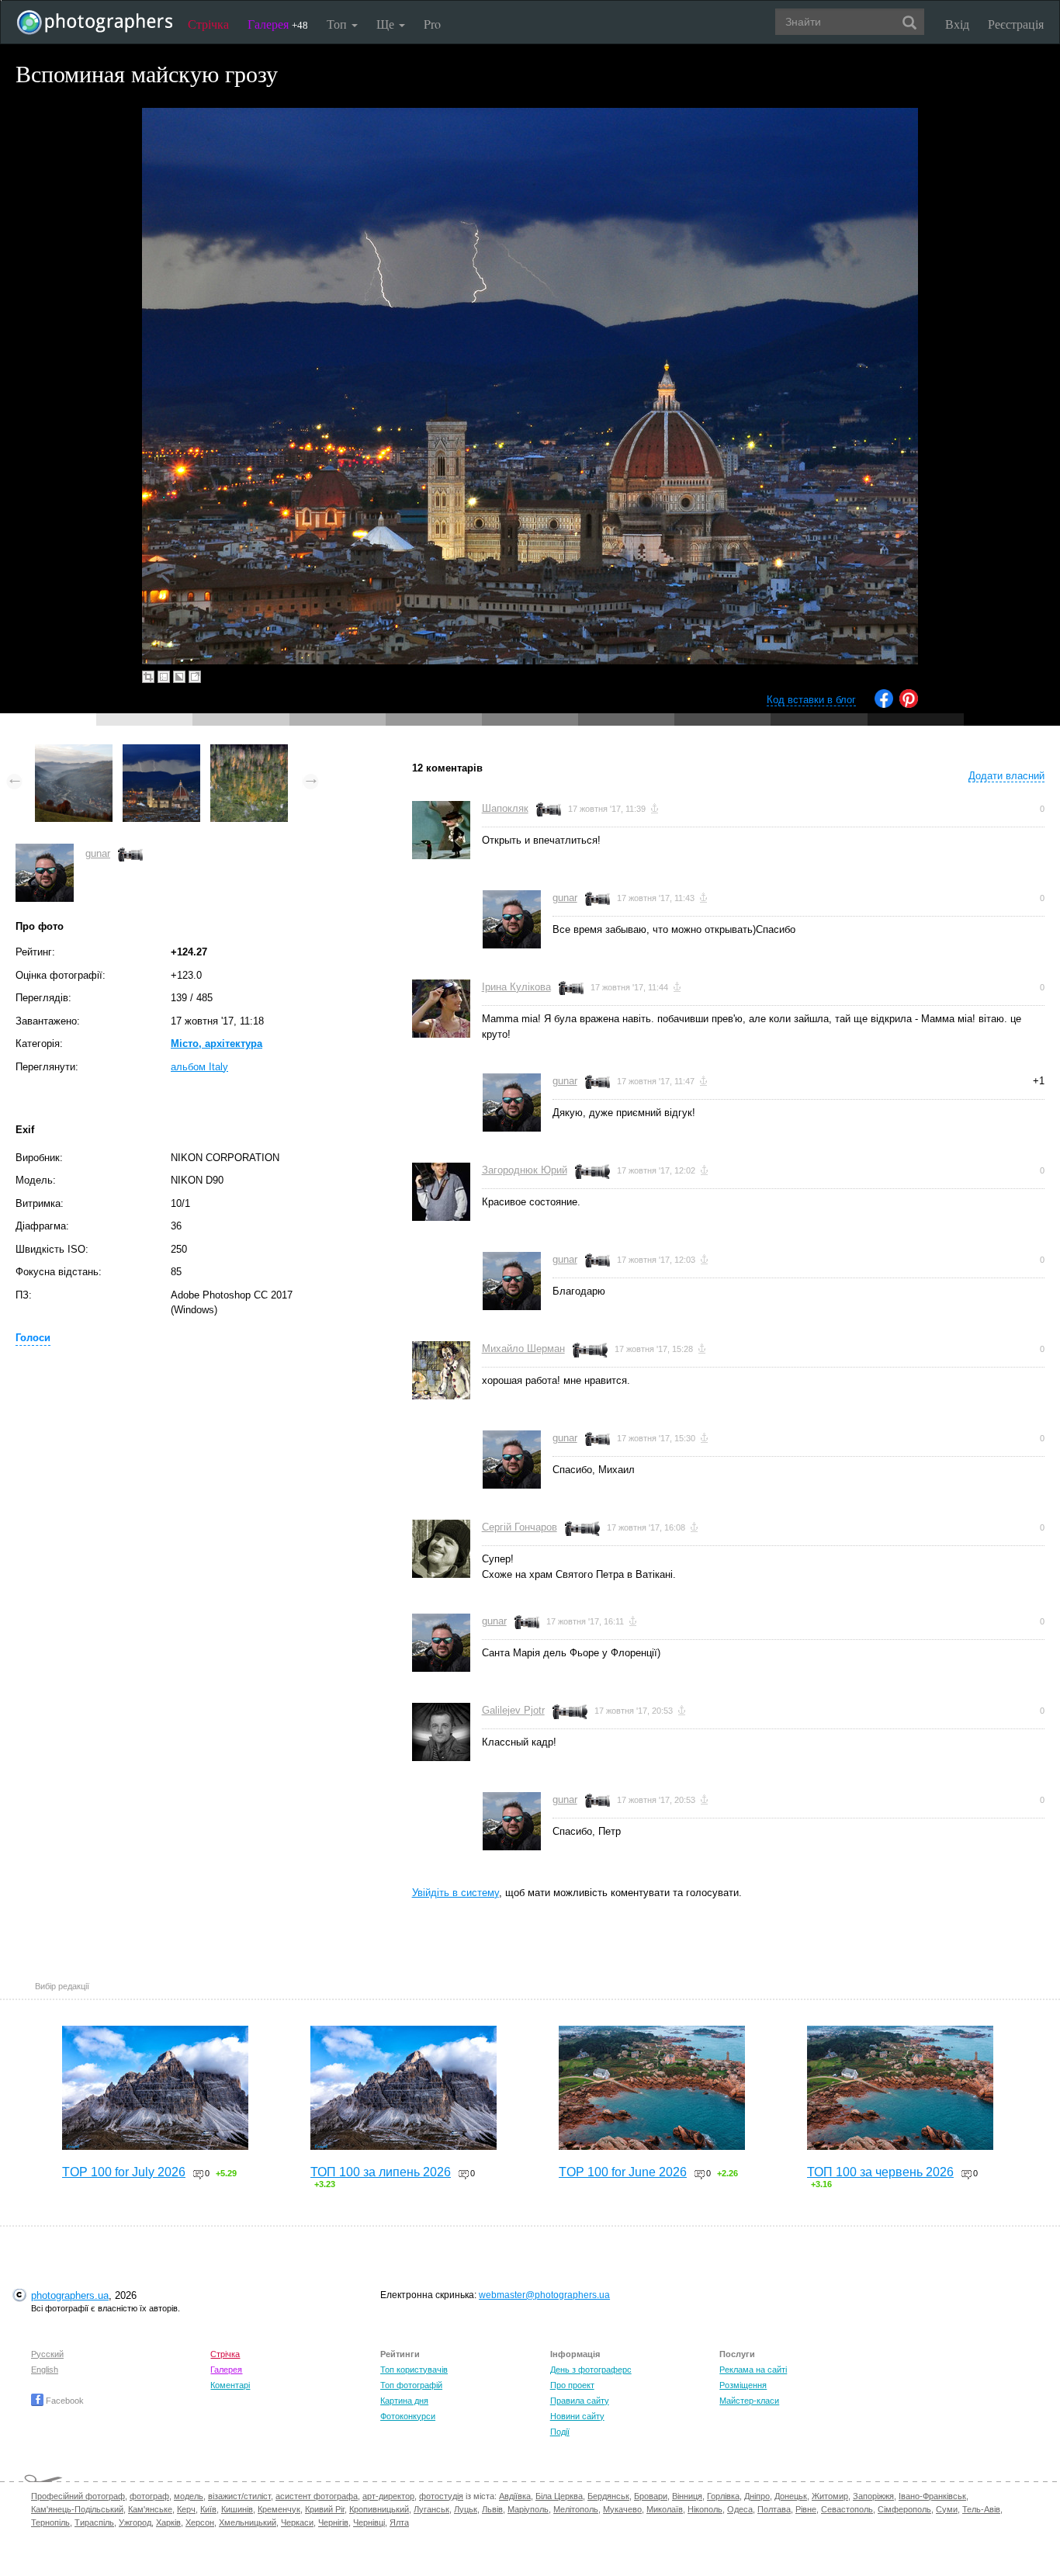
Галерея (278, 24)
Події (560, 2432)
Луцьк (466, 2509)
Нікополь (705, 2509)
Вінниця (687, 2496)
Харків (168, 2522)
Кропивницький (379, 2509)
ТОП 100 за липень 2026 (381, 2172)
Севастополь (847, 2509)
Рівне (806, 2509)
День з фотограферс (591, 2370)
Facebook (64, 2401)
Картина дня (404, 2401)
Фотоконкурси (408, 2416)
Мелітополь (576, 2509)
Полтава (774, 2509)
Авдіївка (515, 2496)
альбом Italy (199, 1067)
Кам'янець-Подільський (77, 2509)
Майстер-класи (749, 2401)
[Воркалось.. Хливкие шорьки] (74, 752)
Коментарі (230, 2385)
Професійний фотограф (78, 2496)
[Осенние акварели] (249, 752)
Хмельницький (248, 2522)
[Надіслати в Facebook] (884, 704)
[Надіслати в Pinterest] (909, 704)
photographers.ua (70, 2295)
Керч (186, 2509)
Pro (432, 24)
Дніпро (757, 2496)
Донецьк (791, 2496)
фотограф (149, 2496)
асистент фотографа (317, 2496)
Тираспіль (94, 2522)
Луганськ (431, 2509)
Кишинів (237, 2509)
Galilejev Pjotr (513, 1710)
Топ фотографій (411, 2385)
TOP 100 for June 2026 (623, 2172)
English (45, 2370)
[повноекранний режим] (195, 677)
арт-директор (388, 2496)
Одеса (740, 2509)
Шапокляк (505, 808)
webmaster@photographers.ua (544, 2295)
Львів (492, 2509)
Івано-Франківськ (932, 2496)
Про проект (572, 2385)
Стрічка (208, 24)
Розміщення (743, 2385)
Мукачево (622, 2509)
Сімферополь (904, 2509)
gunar (98, 853)
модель (189, 2496)
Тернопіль (50, 2522)
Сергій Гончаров (520, 1527)
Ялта (399, 2522)
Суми (947, 2509)
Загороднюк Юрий (525, 1170)
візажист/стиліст (239, 2496)
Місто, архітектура (217, 1044)
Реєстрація (1016, 24)
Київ (208, 2509)
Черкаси (297, 2522)
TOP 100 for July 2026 (124, 2172)
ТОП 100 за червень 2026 (880, 2172)
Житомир (830, 2496)
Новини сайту (577, 2416)
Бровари (651, 2496)
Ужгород (135, 2522)
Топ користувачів (414, 2370)
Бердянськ (608, 2496)
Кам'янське (150, 2509)
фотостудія (441, 2496)
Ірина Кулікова (516, 987)
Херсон (200, 2522)
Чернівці (369, 2522)
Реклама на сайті (753, 2370)
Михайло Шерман (523, 1349)
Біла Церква (559, 2496)
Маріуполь (528, 2509)
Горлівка (723, 2496)
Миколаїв (665, 2509)
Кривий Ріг (325, 2509)
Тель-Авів (981, 2509)
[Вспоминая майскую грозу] (161, 752)
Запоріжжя (873, 2496)
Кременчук (279, 2509)
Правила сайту (580, 2401)
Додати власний (1006, 776)
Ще (387, 24)
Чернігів (333, 2522)
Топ (338, 24)
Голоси (33, 1338)
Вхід (957, 24)
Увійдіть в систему (456, 1893)
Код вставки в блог (811, 700)
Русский (47, 2354)
